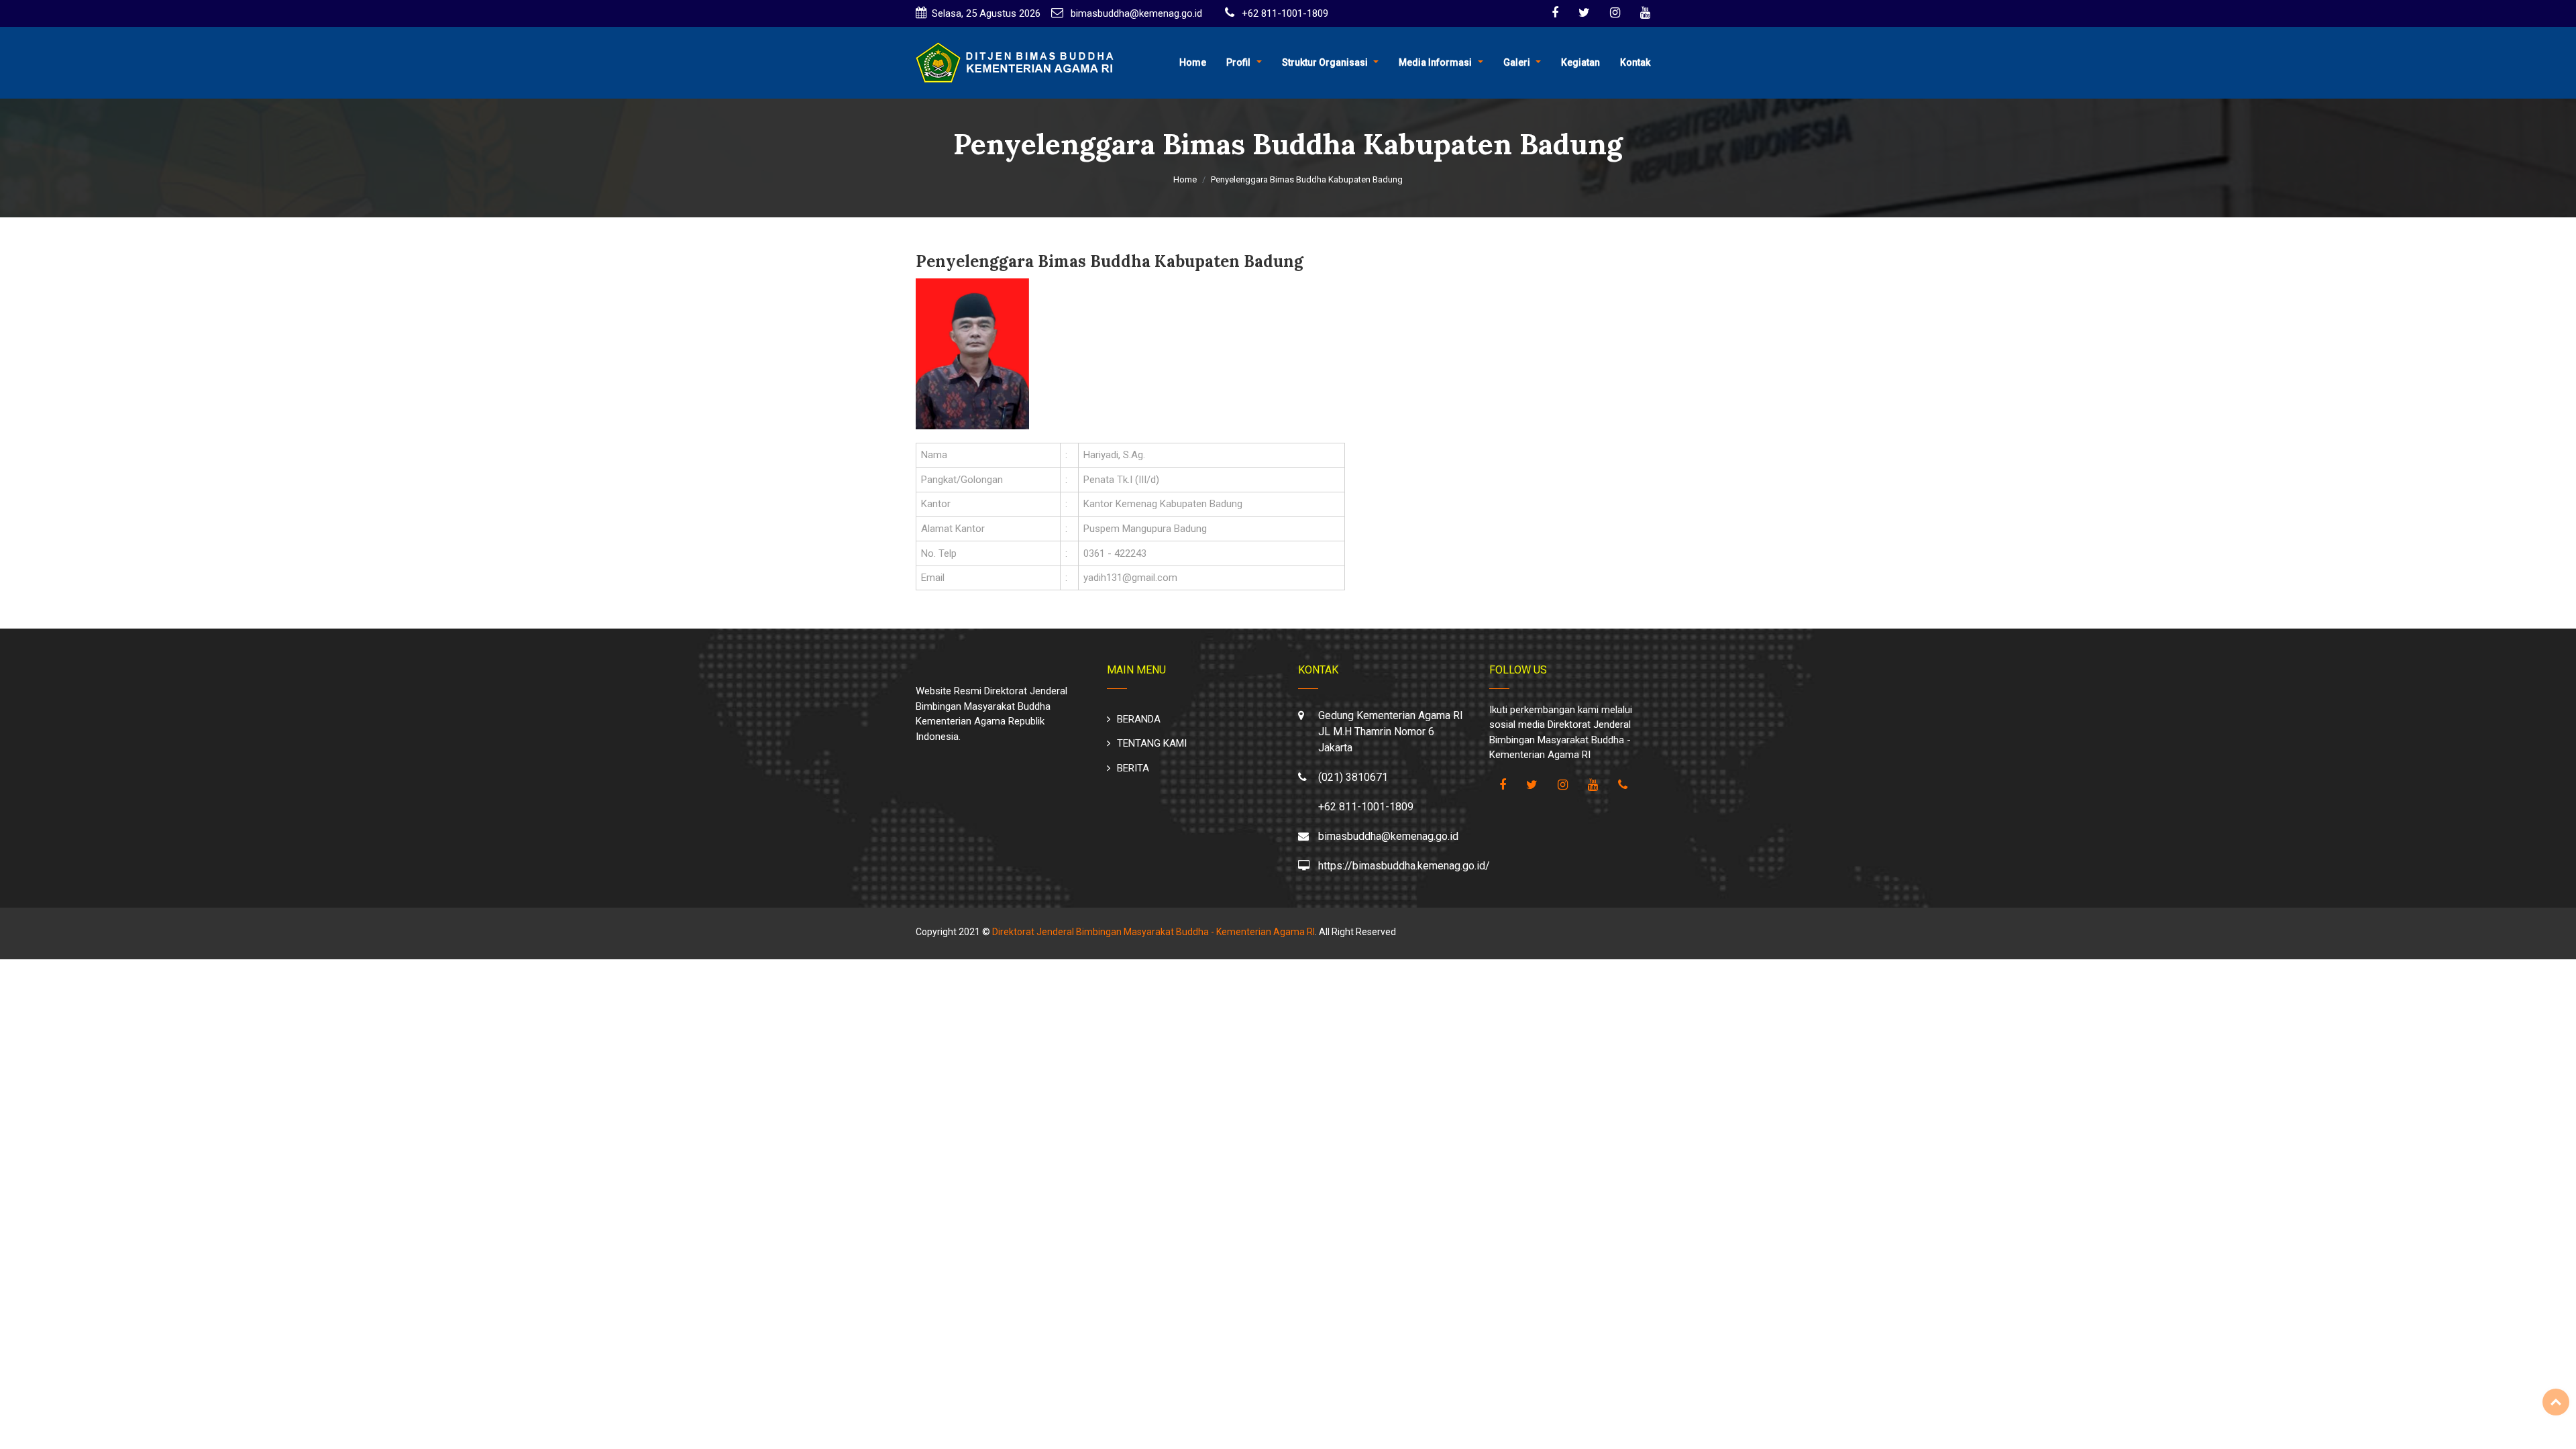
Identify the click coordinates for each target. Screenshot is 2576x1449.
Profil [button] (1238, 62)
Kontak (1635, 62)
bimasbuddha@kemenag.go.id (1135, 13)
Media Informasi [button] (1435, 62)
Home (1193, 62)
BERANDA (1139, 719)
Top (2556, 1402)
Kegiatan (1580, 62)
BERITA (1133, 768)
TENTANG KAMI (1152, 743)
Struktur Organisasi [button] (1325, 62)
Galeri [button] (1517, 62)
